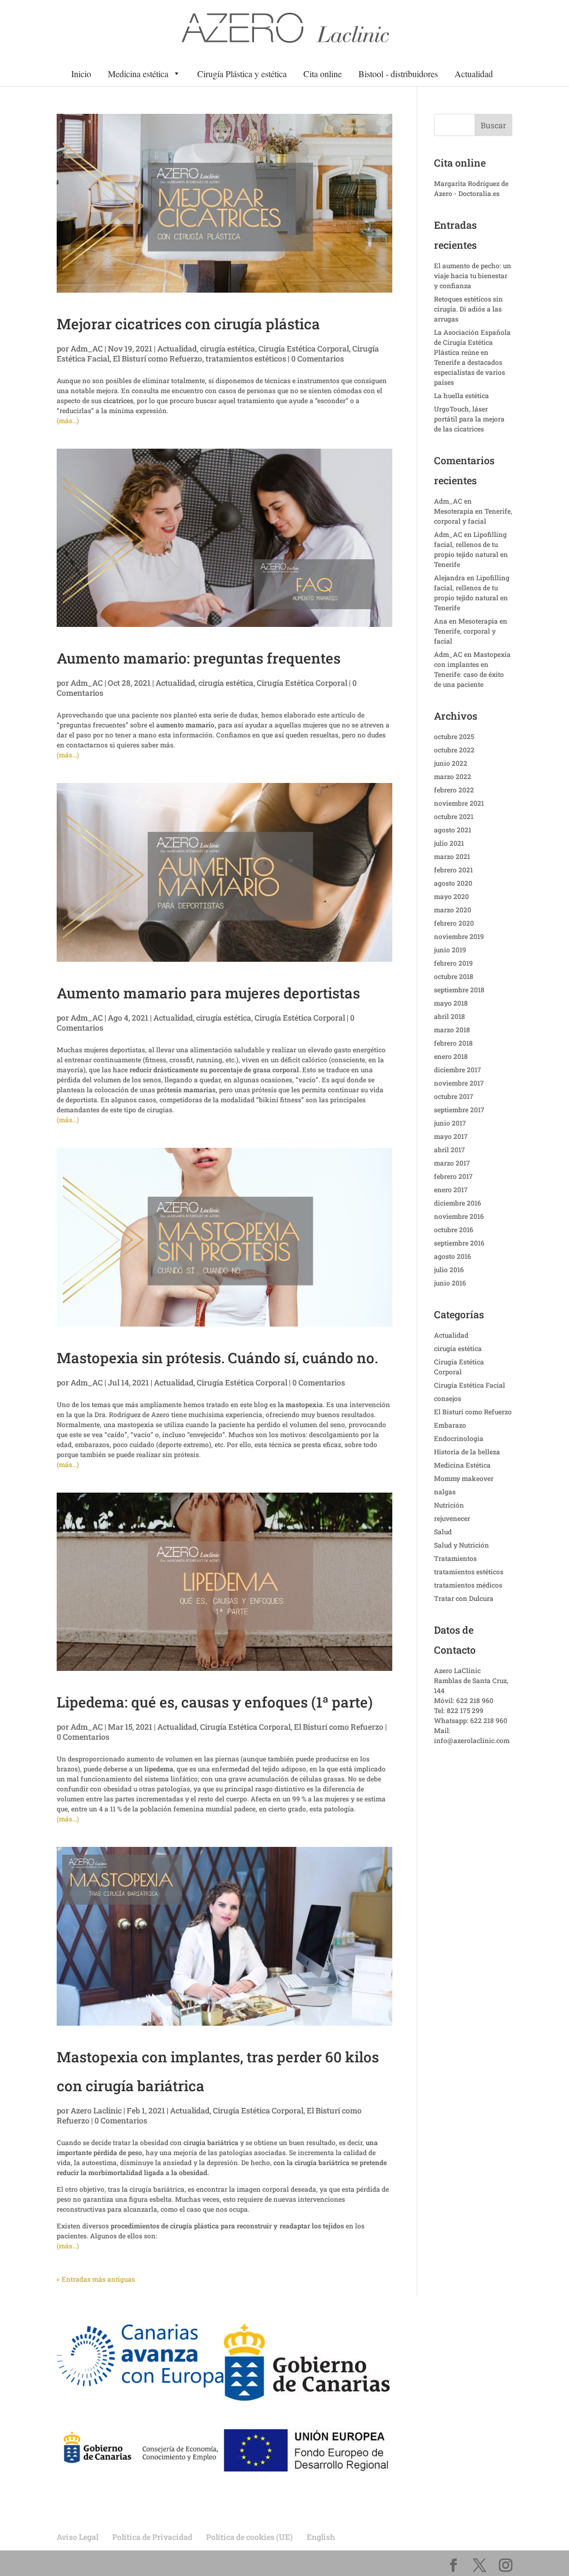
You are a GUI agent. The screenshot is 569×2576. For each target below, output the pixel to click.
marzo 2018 (452, 1030)
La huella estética (461, 395)
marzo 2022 (453, 776)
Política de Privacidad (152, 2537)
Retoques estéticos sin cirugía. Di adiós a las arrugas (468, 309)
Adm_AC (87, 348)
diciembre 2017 (458, 1069)
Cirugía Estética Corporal (304, 348)
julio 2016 (449, 1269)
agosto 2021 (453, 830)
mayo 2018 (451, 1003)
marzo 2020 (453, 910)
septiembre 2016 (459, 1243)
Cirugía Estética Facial (470, 1385)
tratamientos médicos (468, 1585)
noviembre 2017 (459, 1083)
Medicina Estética (462, 1465)
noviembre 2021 (459, 803)
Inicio (81, 74)
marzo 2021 (452, 856)
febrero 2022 (454, 790)
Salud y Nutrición (461, 1545)
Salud (443, 1531)
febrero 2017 (453, 1176)
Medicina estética (138, 74)
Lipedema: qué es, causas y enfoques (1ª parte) (215, 1702)
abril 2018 (450, 1016)
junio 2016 (450, 1283)
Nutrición (449, 1505)
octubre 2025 (454, 736)
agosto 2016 (453, 1256)
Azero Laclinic (96, 2110)
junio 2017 (450, 1123)
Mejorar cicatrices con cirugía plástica (188, 324)
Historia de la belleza (467, 1452)
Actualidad (474, 74)
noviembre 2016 (459, 1216)
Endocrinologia (459, 1438)
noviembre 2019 (459, 936)
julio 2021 (449, 843)
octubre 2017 (454, 1096)
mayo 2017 (451, 1136)
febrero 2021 (453, 870)
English (321, 2537)
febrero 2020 (454, 923)
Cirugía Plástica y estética (242, 74)
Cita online (323, 74)
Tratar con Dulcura (464, 1598)
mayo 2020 (451, 896)
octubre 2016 (454, 1229)
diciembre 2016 (458, 1203)
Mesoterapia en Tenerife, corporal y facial (471, 631)
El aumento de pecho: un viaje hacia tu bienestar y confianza (473, 275)
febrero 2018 (453, 1043)
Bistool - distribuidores (398, 74)
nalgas (445, 1492)
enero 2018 (451, 1056)
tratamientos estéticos (246, 358)
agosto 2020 (453, 883)
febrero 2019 (453, 963)
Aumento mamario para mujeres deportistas (208, 993)
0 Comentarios (318, 358)
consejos (448, 1398)
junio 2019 (450, 950)
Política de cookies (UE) (249, 2537)
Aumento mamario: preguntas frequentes (199, 658)
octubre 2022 (454, 750)
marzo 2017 (452, 1163)
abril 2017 (450, 1149)
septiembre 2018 (459, 990)
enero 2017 (451, 1189)
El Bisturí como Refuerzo (158, 358)
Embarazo (450, 1425)
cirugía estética (228, 348)
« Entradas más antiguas (96, 2279)
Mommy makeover (464, 1478)
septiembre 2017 (459, 1109)
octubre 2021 (454, 816)
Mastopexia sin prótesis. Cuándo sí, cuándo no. (217, 1358)
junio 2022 (451, 763)
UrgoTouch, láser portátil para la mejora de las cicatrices (469, 419)
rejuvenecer (452, 1518)
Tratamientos (455, 1558)
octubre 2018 (454, 976)
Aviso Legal (78, 2537)
